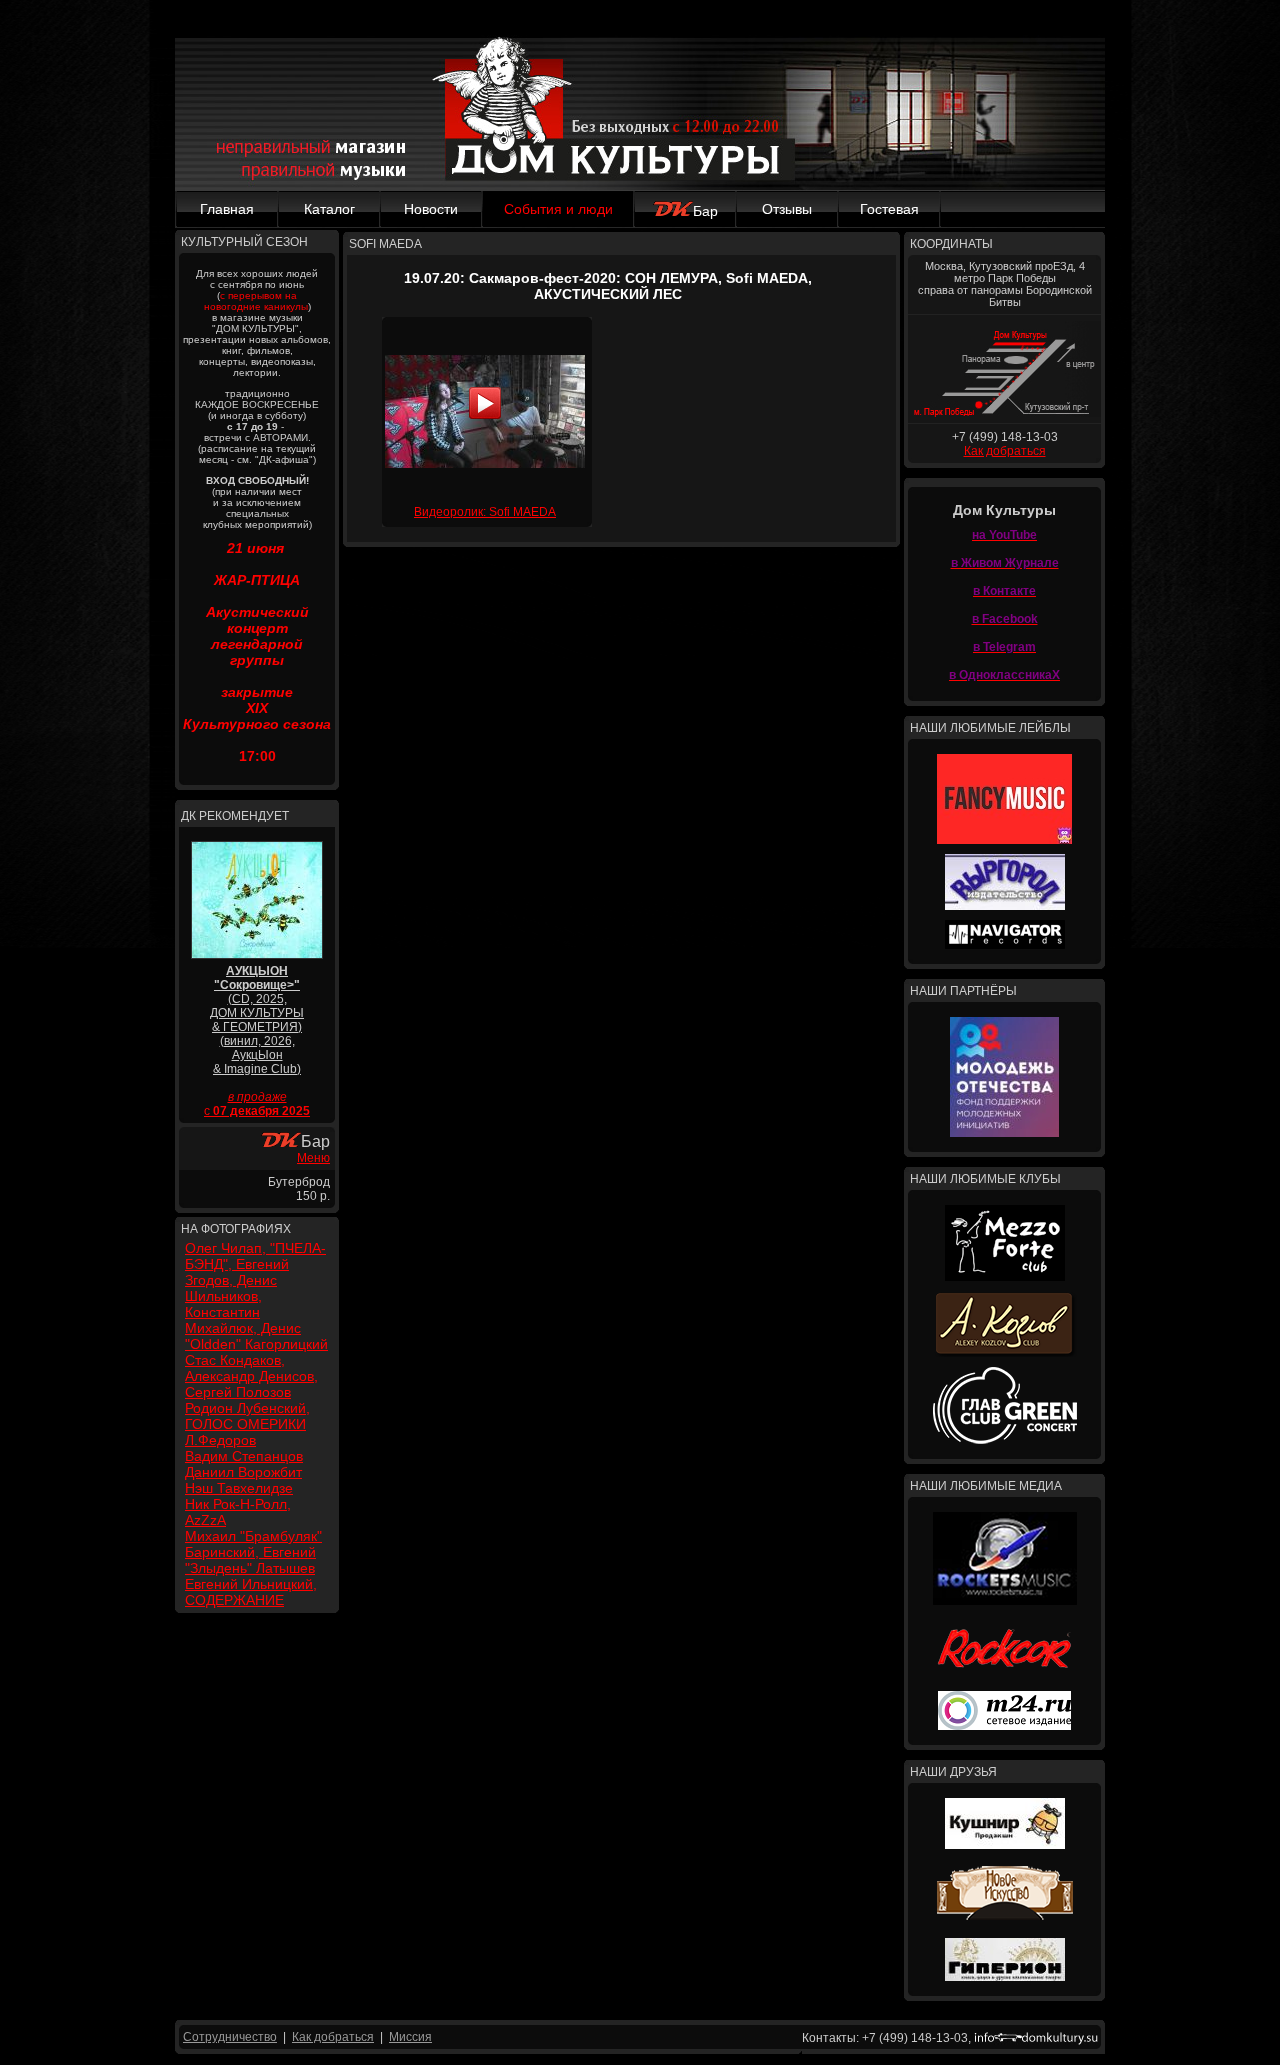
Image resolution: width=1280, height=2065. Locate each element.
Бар (705, 211)
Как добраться (1005, 451)
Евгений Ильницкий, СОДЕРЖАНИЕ (251, 1592)
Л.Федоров (220, 1440)
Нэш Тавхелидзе (239, 1488)
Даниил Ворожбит (243, 1472)
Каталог (329, 209)
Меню (313, 1158)
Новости (431, 209)
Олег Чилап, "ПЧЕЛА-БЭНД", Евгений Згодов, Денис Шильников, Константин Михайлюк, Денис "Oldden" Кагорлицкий (256, 1296)
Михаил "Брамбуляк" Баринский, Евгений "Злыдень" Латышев (253, 1552)
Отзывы (787, 209)
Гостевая (889, 209)
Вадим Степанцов (244, 1456)
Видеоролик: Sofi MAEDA (485, 512)
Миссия (410, 2037)
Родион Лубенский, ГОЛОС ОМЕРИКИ (247, 1416)
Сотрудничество (230, 2037)
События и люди (558, 209)
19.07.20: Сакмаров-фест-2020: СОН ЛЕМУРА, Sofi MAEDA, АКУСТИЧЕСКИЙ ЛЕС (608, 286)
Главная (227, 209)
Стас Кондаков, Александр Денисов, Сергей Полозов (251, 1376)
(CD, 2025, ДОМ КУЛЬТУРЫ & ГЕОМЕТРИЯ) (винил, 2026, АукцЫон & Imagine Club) (257, 1020)
